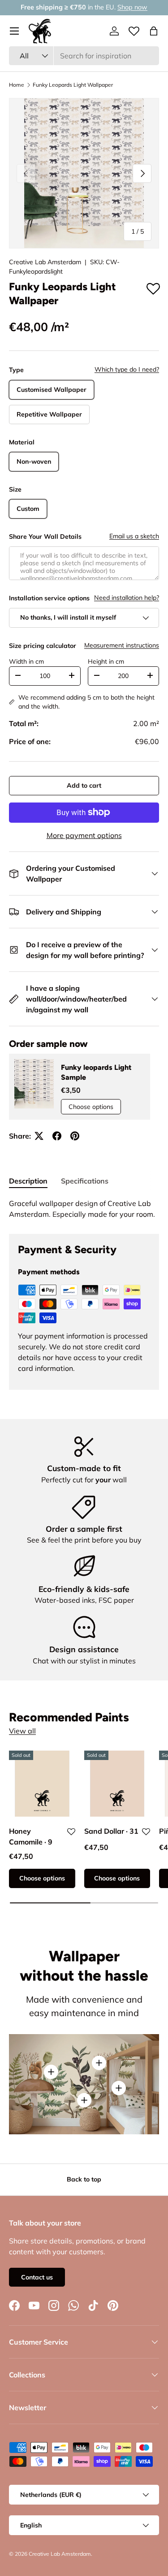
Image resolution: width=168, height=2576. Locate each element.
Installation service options (49, 598)
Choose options (91, 1107)
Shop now (132, 7)
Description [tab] (28, 1181)
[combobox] (84, 56)
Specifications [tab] (85, 1181)
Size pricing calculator (43, 646)
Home (17, 85)
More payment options (84, 835)
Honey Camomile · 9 (31, 1836)
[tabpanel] (84, 1209)
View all (22, 1731)
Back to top (84, 2179)
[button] (154, 31)
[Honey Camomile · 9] (42, 1784)
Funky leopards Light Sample (96, 1072)
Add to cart (84, 785)
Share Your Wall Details (45, 536)
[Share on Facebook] (57, 1136)
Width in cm (26, 661)
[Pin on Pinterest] (75, 1136)
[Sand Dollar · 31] (117, 1784)
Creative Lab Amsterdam (45, 262)
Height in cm (106, 661)
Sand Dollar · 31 (111, 1831)
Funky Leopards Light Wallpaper (73, 85)
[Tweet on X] (39, 1136)
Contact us (37, 2277)
